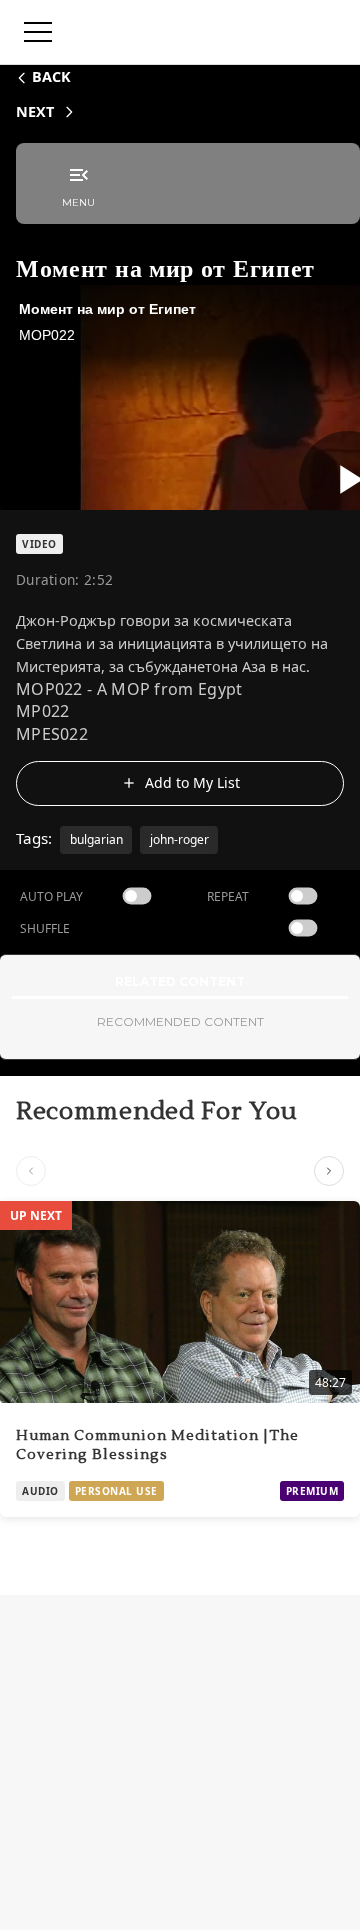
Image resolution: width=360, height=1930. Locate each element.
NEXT (35, 111)
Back (51, 76)
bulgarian (96, 839)
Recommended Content (180, 1021)
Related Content (180, 981)
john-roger (179, 839)
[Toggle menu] (38, 32)
